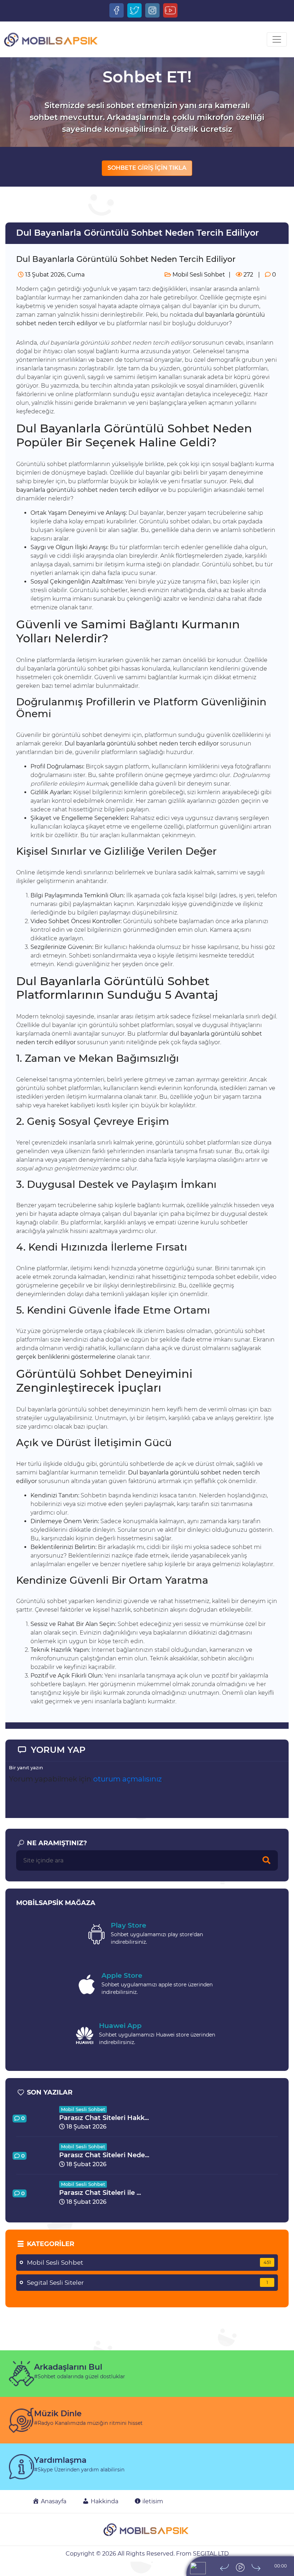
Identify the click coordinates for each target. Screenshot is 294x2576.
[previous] (224, 2567)
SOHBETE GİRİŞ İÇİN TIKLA (147, 168)
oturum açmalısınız (127, 1779)
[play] (240, 2567)
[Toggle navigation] (277, 39)
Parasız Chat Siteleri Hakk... (104, 2118)
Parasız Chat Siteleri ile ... (100, 2193)
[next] (256, 2567)
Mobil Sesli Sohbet (198, 275)
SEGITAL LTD (211, 2554)
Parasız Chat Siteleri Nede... (104, 2155)
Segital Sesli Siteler (148, 2283)
